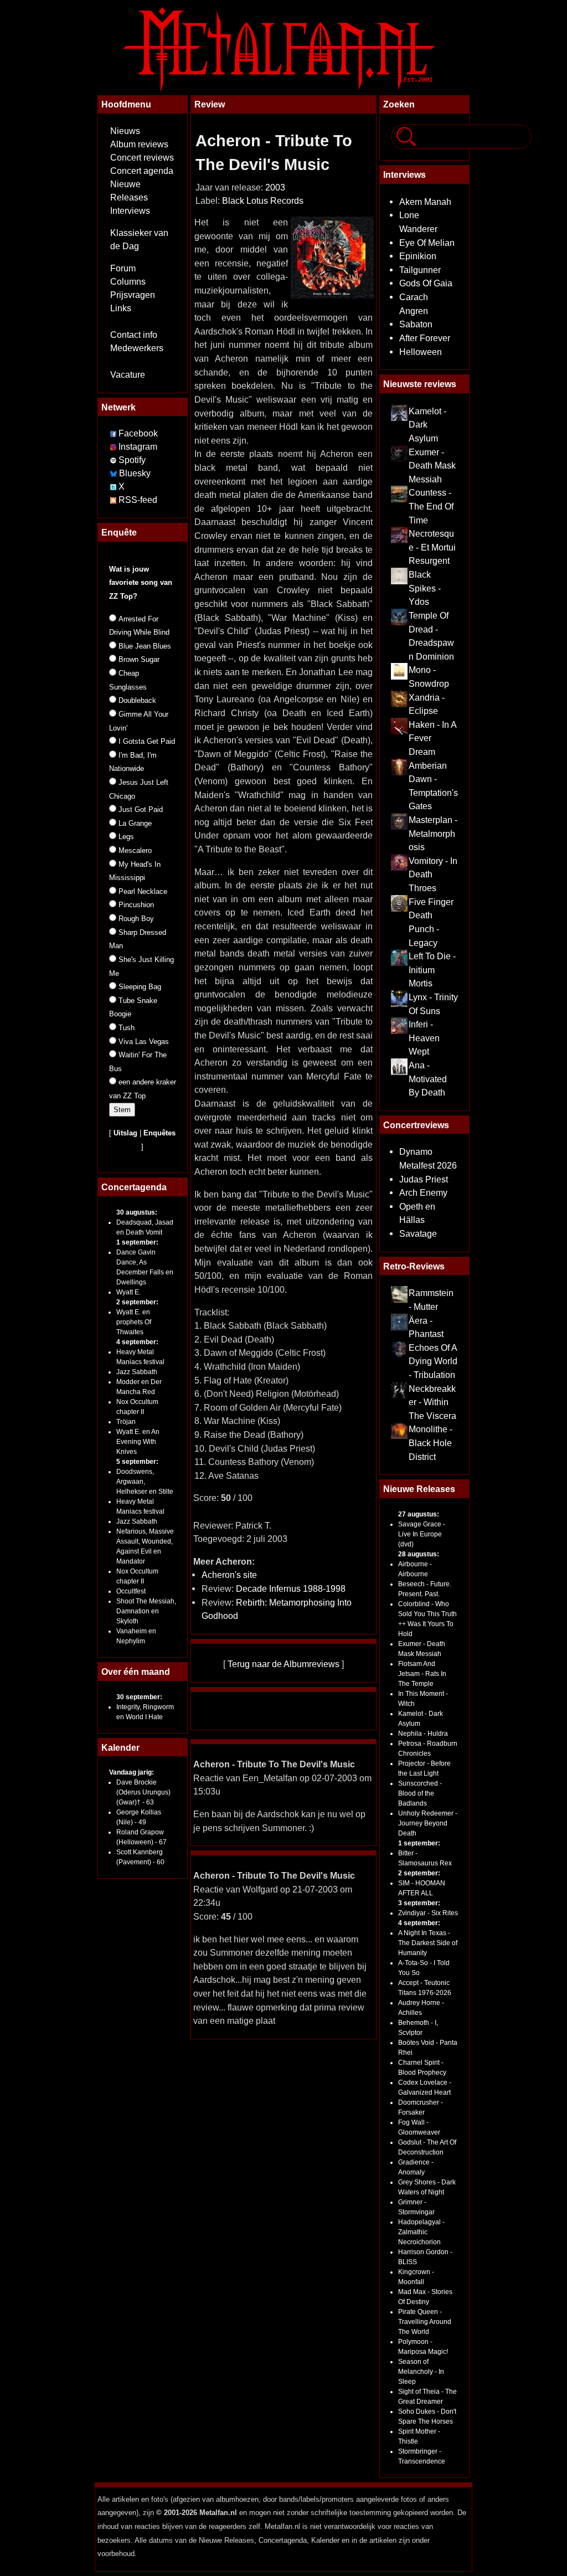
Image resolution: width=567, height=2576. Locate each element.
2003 (275, 187)
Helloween (421, 352)
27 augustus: (419, 1514)
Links (121, 308)
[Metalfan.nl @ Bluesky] (115, 473)
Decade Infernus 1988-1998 (291, 1588)
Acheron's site (229, 1575)
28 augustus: (419, 1554)
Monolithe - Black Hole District (431, 1443)
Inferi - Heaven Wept (424, 1038)
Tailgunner (420, 270)
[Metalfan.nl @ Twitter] (114, 487)
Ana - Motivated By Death (428, 1079)
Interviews (130, 211)
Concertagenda (134, 1187)
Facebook (138, 433)
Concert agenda (142, 171)
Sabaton (416, 324)
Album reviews (139, 144)
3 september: (419, 1903)
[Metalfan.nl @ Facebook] (113, 433)
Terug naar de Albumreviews (283, 1664)
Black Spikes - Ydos (425, 588)
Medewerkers (137, 348)
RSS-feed (138, 500)
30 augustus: (137, 1212)
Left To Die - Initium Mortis (432, 970)
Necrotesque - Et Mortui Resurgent (432, 547)
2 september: (137, 1302)
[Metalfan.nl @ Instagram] (114, 447)
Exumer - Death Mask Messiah (432, 466)
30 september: (139, 1697)
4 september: (137, 1342)
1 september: (137, 1242)
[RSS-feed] (113, 500)
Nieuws (125, 131)
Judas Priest (424, 1179)
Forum (123, 268)
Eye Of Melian (427, 243)
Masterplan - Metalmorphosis (433, 833)
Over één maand (136, 1672)
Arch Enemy (423, 1192)
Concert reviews (142, 158)
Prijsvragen (133, 295)
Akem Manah (425, 202)
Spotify (132, 460)
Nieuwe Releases (419, 1489)
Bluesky (135, 473)
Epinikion (418, 256)
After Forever (425, 338)
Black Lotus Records (263, 201)
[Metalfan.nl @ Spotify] (114, 460)
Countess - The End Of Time (431, 506)
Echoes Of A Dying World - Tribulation (433, 1361)
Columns (128, 282)
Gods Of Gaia (426, 283)
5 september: (137, 1462)
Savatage (418, 1233)
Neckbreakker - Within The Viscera (432, 1402)
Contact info (134, 335)
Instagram (138, 447)
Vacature (128, 375)
